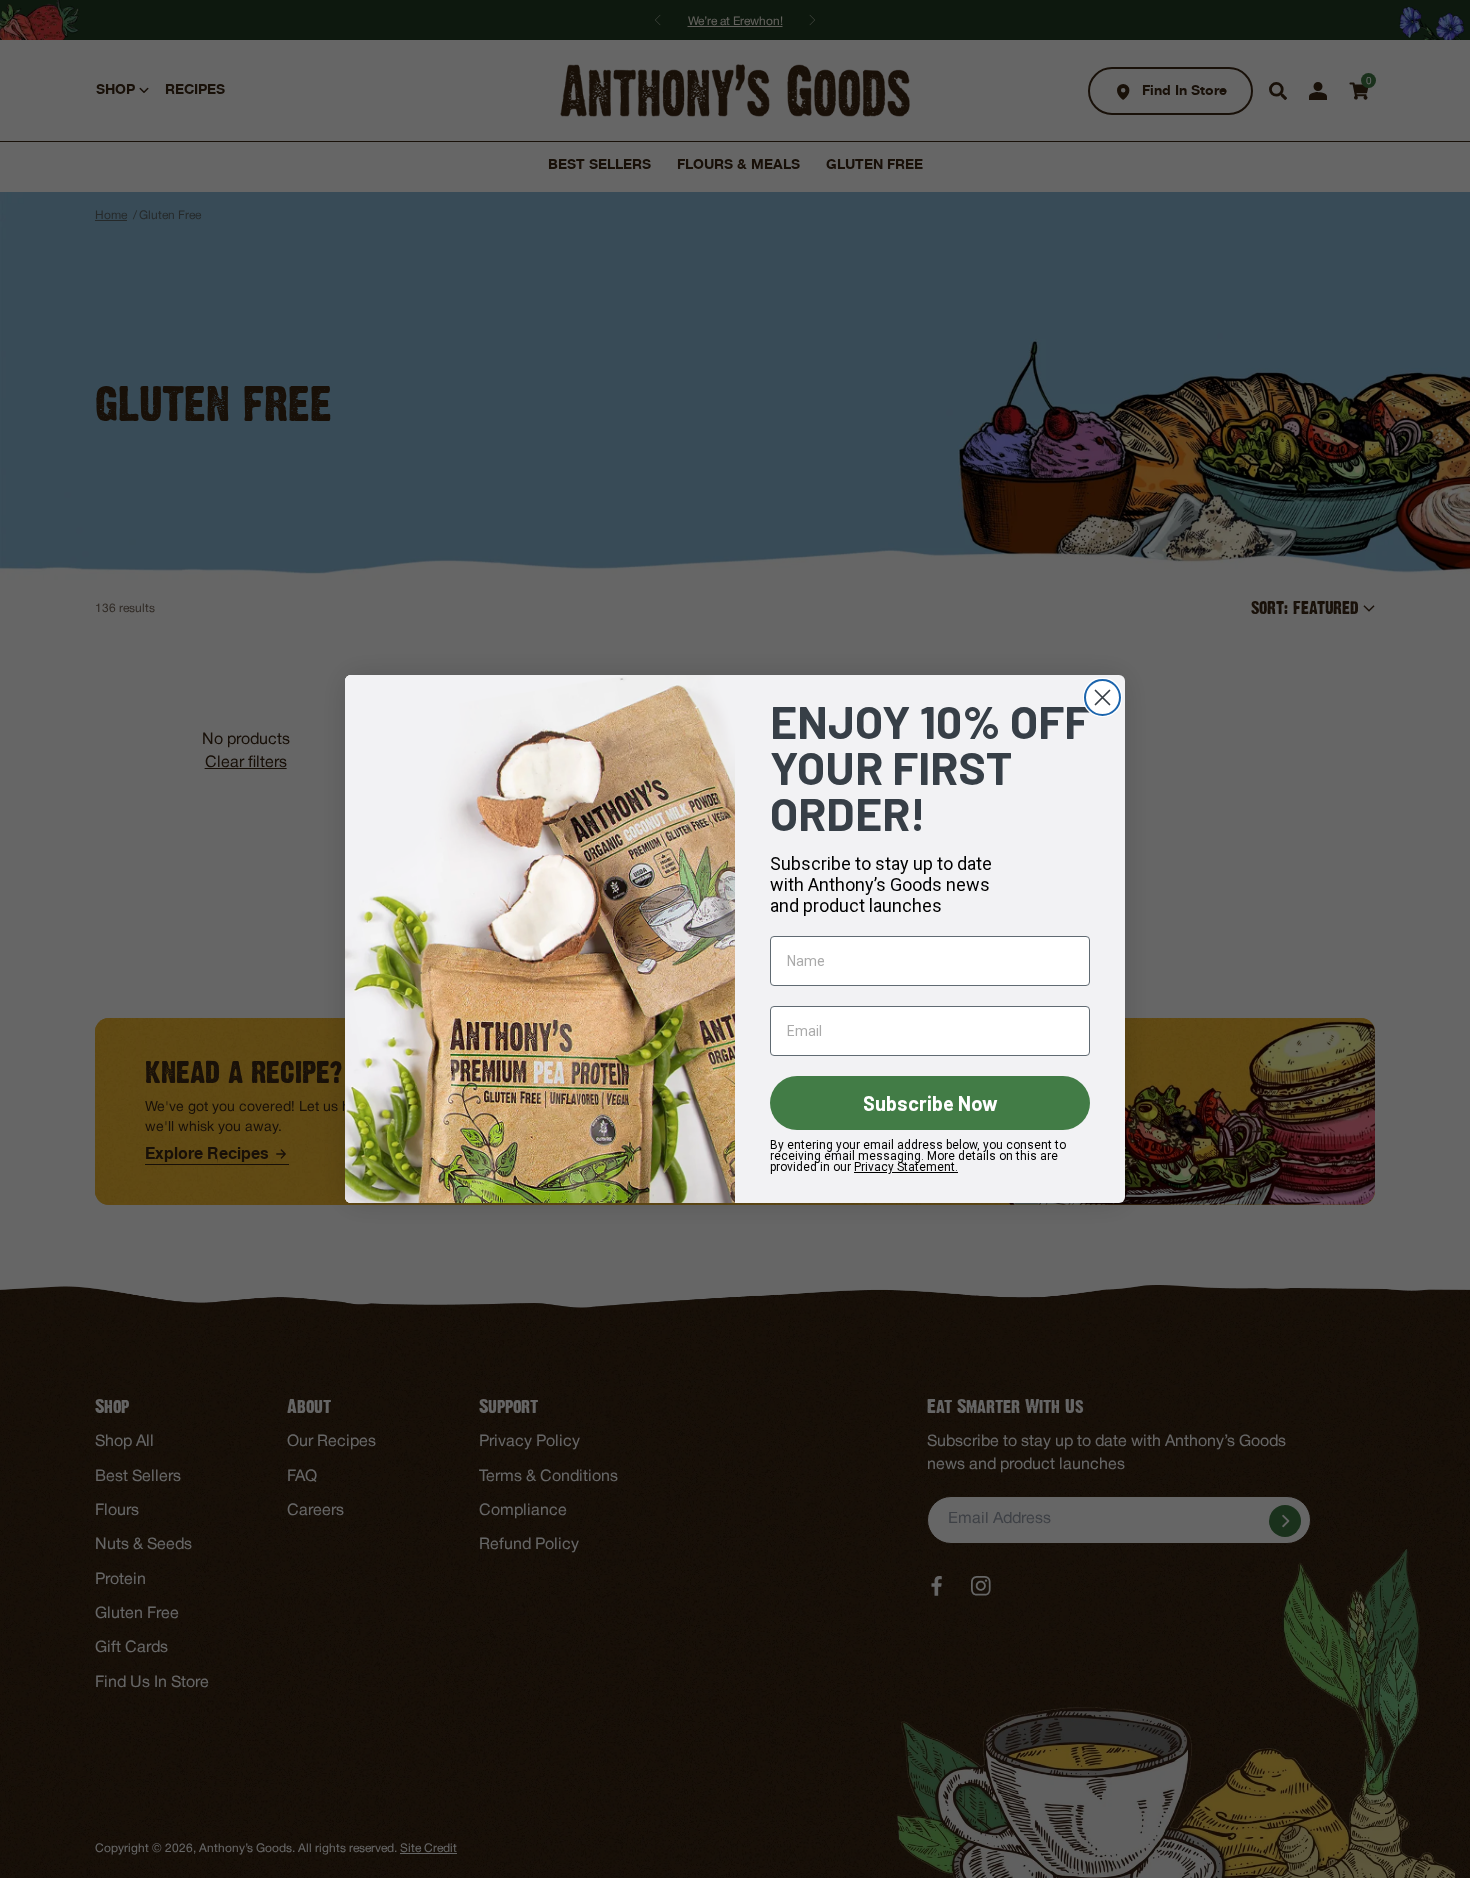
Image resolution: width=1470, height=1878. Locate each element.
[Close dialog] (1102, 697)
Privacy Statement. (906, 1167)
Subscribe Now (930, 1103)
